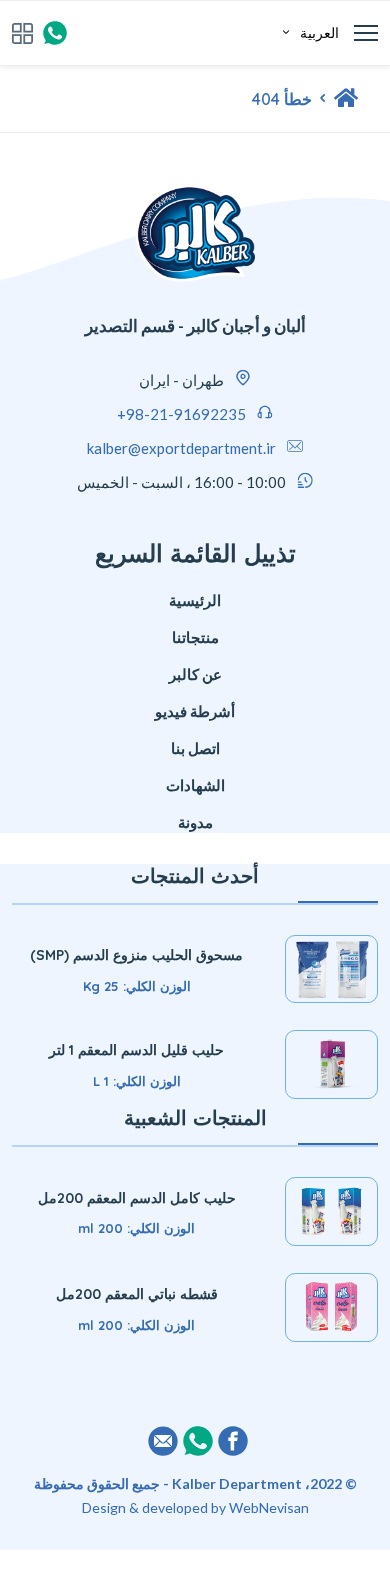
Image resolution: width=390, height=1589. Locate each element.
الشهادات (195, 785)
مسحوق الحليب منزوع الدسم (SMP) (136, 955)
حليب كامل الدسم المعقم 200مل (137, 1198)
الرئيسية (195, 600)
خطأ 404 (282, 99)
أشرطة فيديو (195, 711)
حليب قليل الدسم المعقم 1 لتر (136, 1050)
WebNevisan (269, 1507)
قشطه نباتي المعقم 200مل (137, 1294)
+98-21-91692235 (181, 414)
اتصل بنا (195, 748)
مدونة (195, 822)
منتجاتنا (195, 637)
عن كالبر (195, 674)
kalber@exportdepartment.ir (181, 448)
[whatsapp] (55, 33)
